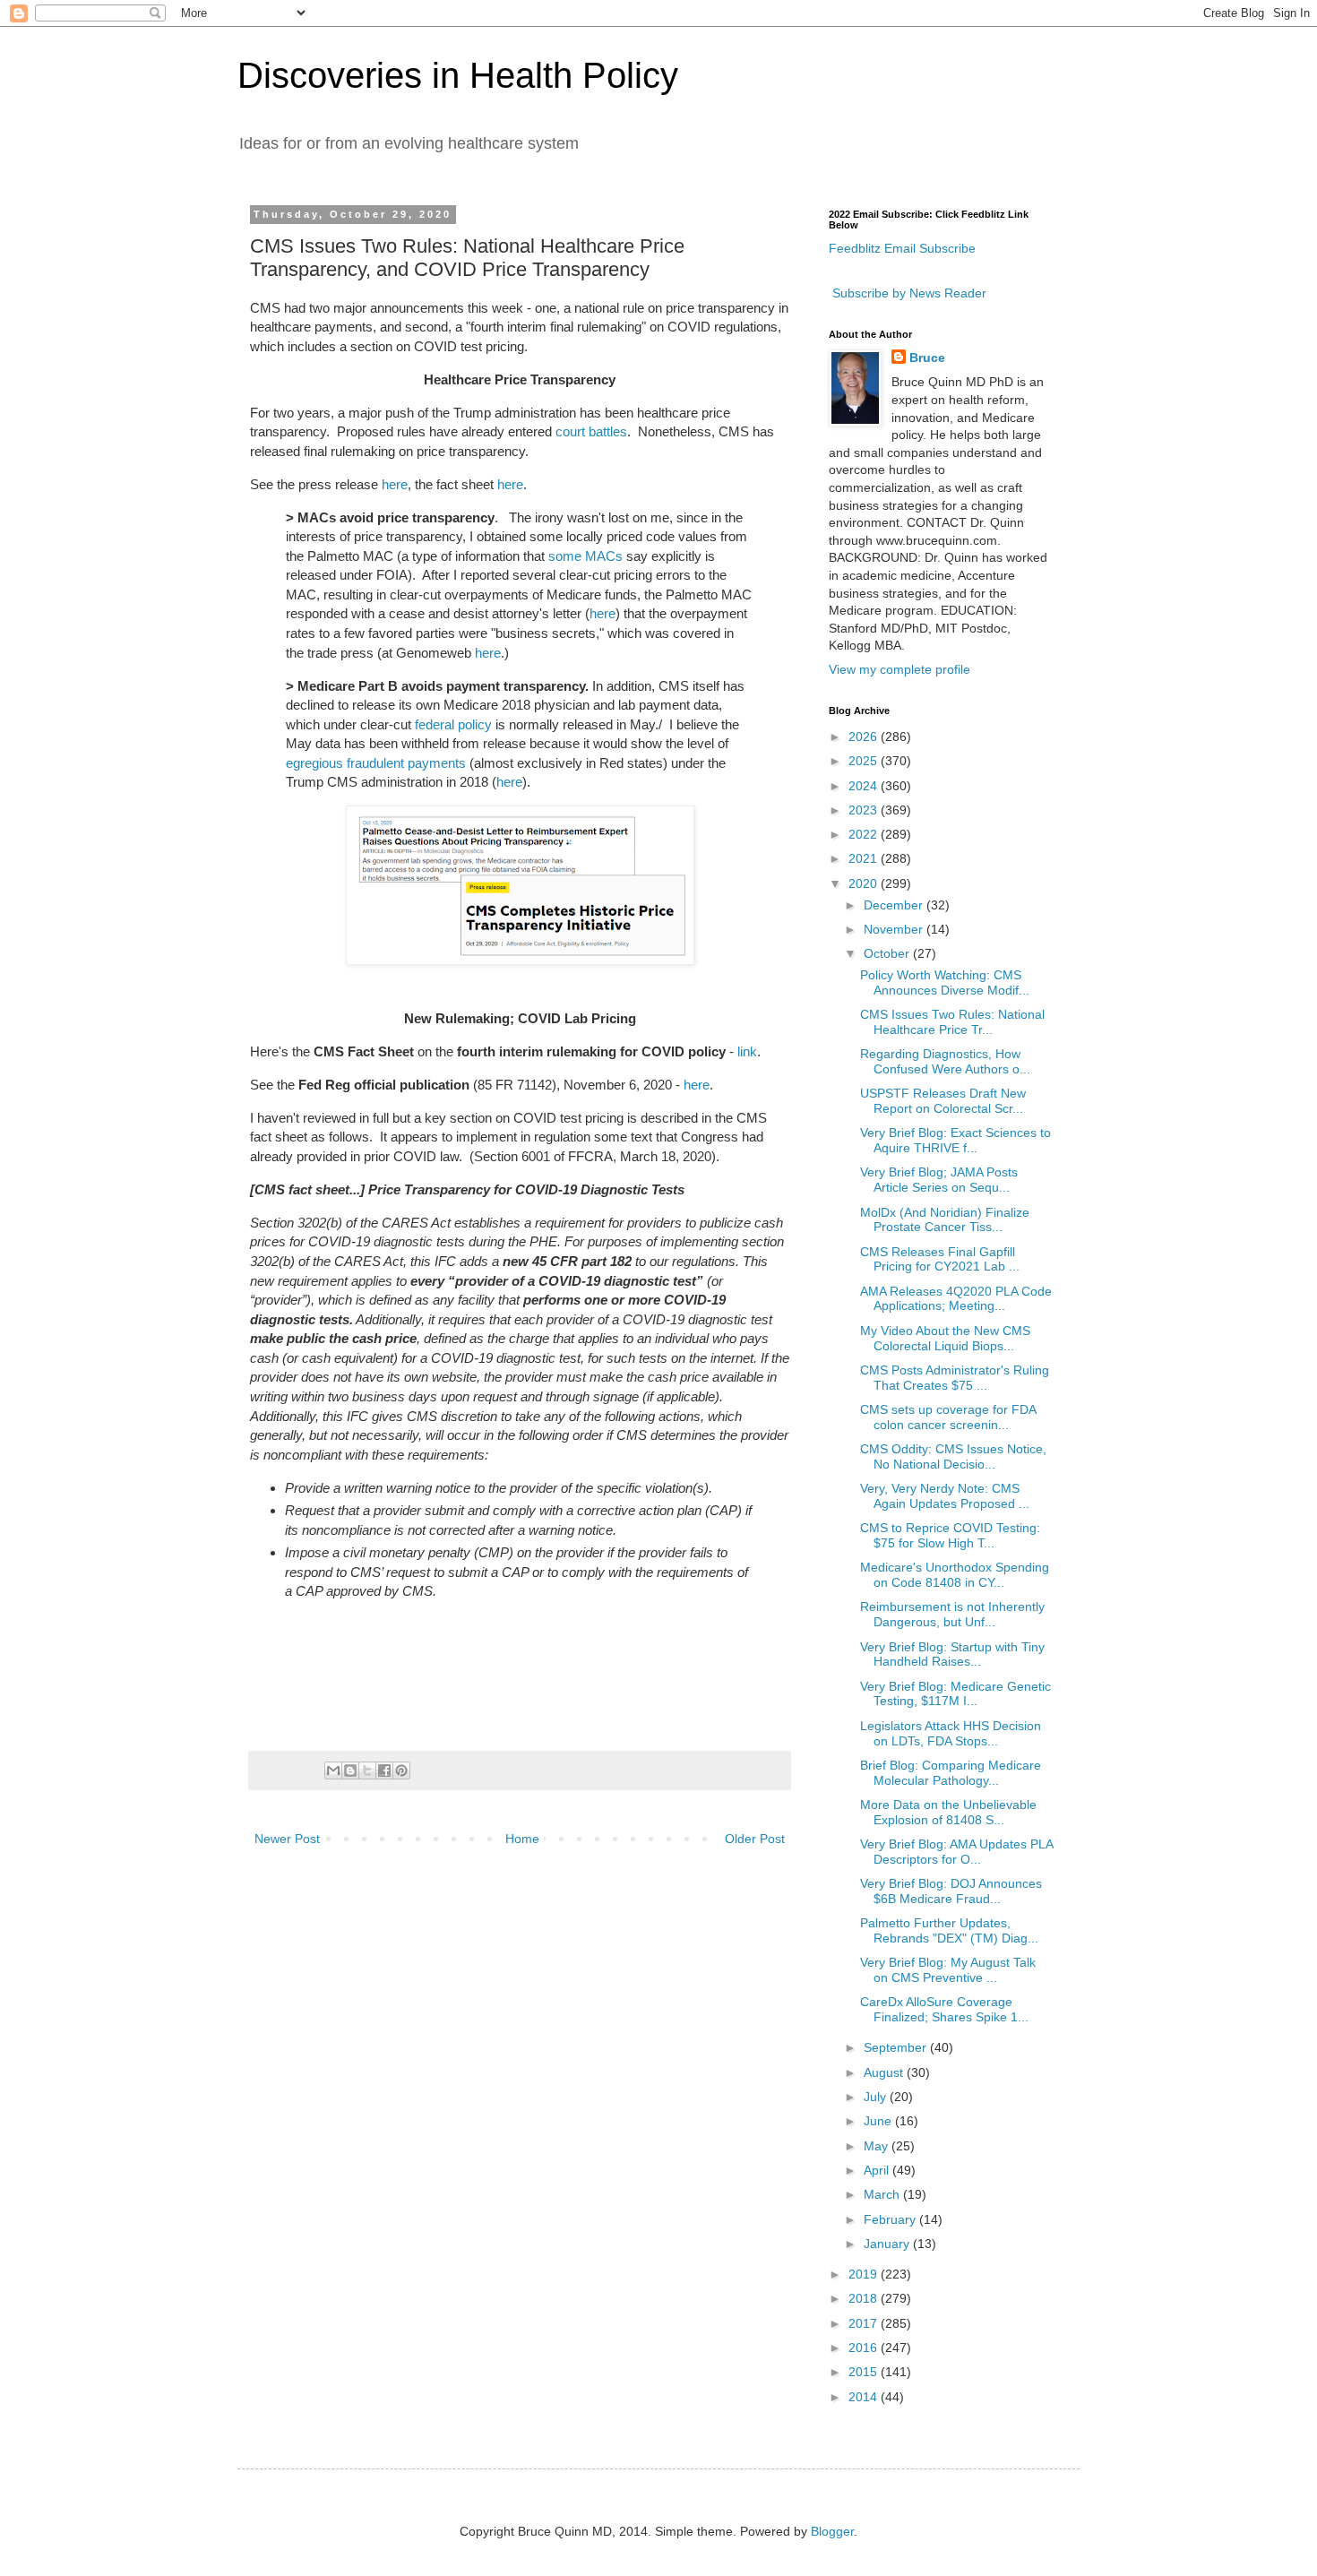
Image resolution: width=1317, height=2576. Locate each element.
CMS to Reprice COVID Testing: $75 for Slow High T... (950, 1535)
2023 (865, 810)
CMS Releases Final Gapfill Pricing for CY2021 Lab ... (940, 1259)
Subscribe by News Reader (908, 293)
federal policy (453, 724)
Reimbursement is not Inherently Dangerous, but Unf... (952, 1614)
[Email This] (333, 1770)
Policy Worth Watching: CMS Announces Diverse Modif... (945, 982)
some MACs (585, 556)
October (888, 953)
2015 (865, 2372)
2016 (865, 2348)
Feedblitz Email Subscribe (902, 248)
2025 (865, 761)
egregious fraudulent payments (376, 763)
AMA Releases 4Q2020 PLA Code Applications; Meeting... (956, 1299)
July (877, 2097)
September (897, 2047)
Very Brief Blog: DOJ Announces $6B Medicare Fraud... (951, 1891)
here (395, 484)
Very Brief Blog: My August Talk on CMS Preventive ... (948, 1970)
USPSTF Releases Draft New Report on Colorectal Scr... (943, 1101)
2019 (865, 2274)
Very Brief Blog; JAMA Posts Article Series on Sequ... (939, 1180)
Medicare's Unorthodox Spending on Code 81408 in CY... (955, 1575)
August (885, 2072)
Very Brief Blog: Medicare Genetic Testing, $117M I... (955, 1694)
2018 (865, 2298)
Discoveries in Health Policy (458, 75)
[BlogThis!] (350, 1770)
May (878, 2146)
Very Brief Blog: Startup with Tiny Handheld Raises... (952, 1654)
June (879, 2121)
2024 (865, 786)
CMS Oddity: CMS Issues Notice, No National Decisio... (953, 1456)
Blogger (832, 2531)
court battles (591, 431)
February (891, 2219)
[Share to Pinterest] (401, 1770)
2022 (865, 834)
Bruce (927, 358)
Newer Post (287, 1839)
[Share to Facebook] (384, 1770)
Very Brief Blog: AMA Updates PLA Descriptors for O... (956, 1852)
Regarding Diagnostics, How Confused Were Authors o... (945, 1061)
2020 (865, 883)
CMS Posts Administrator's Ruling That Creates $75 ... (955, 1378)
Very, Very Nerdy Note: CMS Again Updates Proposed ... (945, 1496)
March (883, 2194)
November (895, 929)
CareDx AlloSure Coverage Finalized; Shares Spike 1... (944, 2009)
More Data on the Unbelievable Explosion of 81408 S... (948, 1812)
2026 (865, 737)
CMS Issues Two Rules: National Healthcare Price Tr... (952, 1022)
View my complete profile (900, 669)
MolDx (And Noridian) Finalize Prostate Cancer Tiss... (945, 1220)
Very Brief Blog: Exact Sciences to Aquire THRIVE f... (955, 1140)
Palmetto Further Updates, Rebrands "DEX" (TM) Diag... (949, 1930)
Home (522, 1839)
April (878, 2170)
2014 (865, 2397)
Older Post (755, 1839)
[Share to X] (367, 1770)
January (888, 2244)
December (895, 905)
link (747, 1051)
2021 (865, 858)
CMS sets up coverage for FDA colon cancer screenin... (948, 1417)
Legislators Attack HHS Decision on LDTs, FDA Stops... (951, 1733)
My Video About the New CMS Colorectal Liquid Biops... (945, 1338)
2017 (865, 2323)
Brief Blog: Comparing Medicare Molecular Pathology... (951, 1773)
